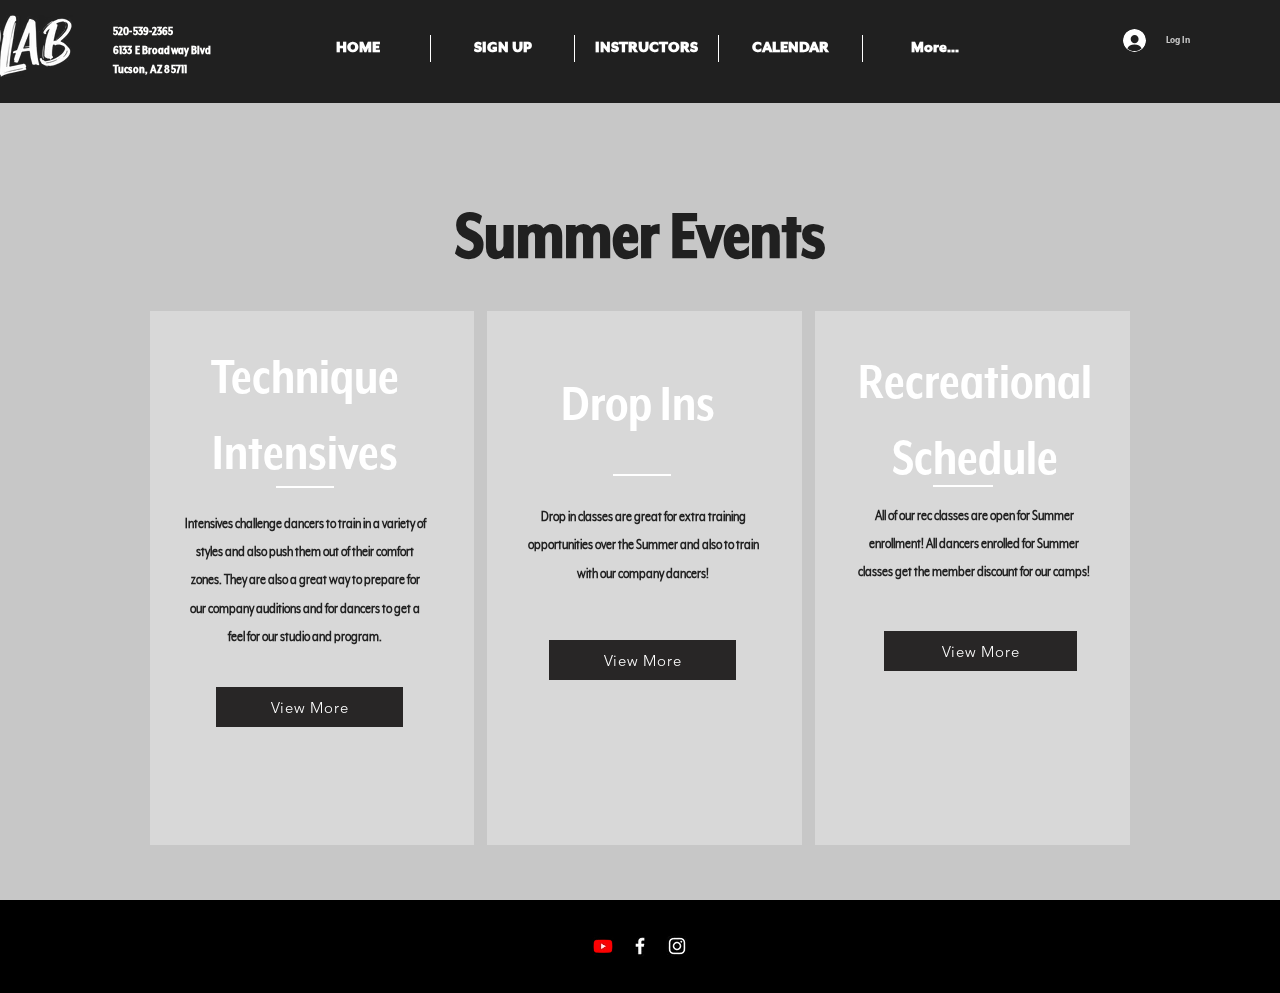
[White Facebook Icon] (640, 946)
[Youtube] (603, 946)
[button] (502, 48)
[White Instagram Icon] (677, 946)
